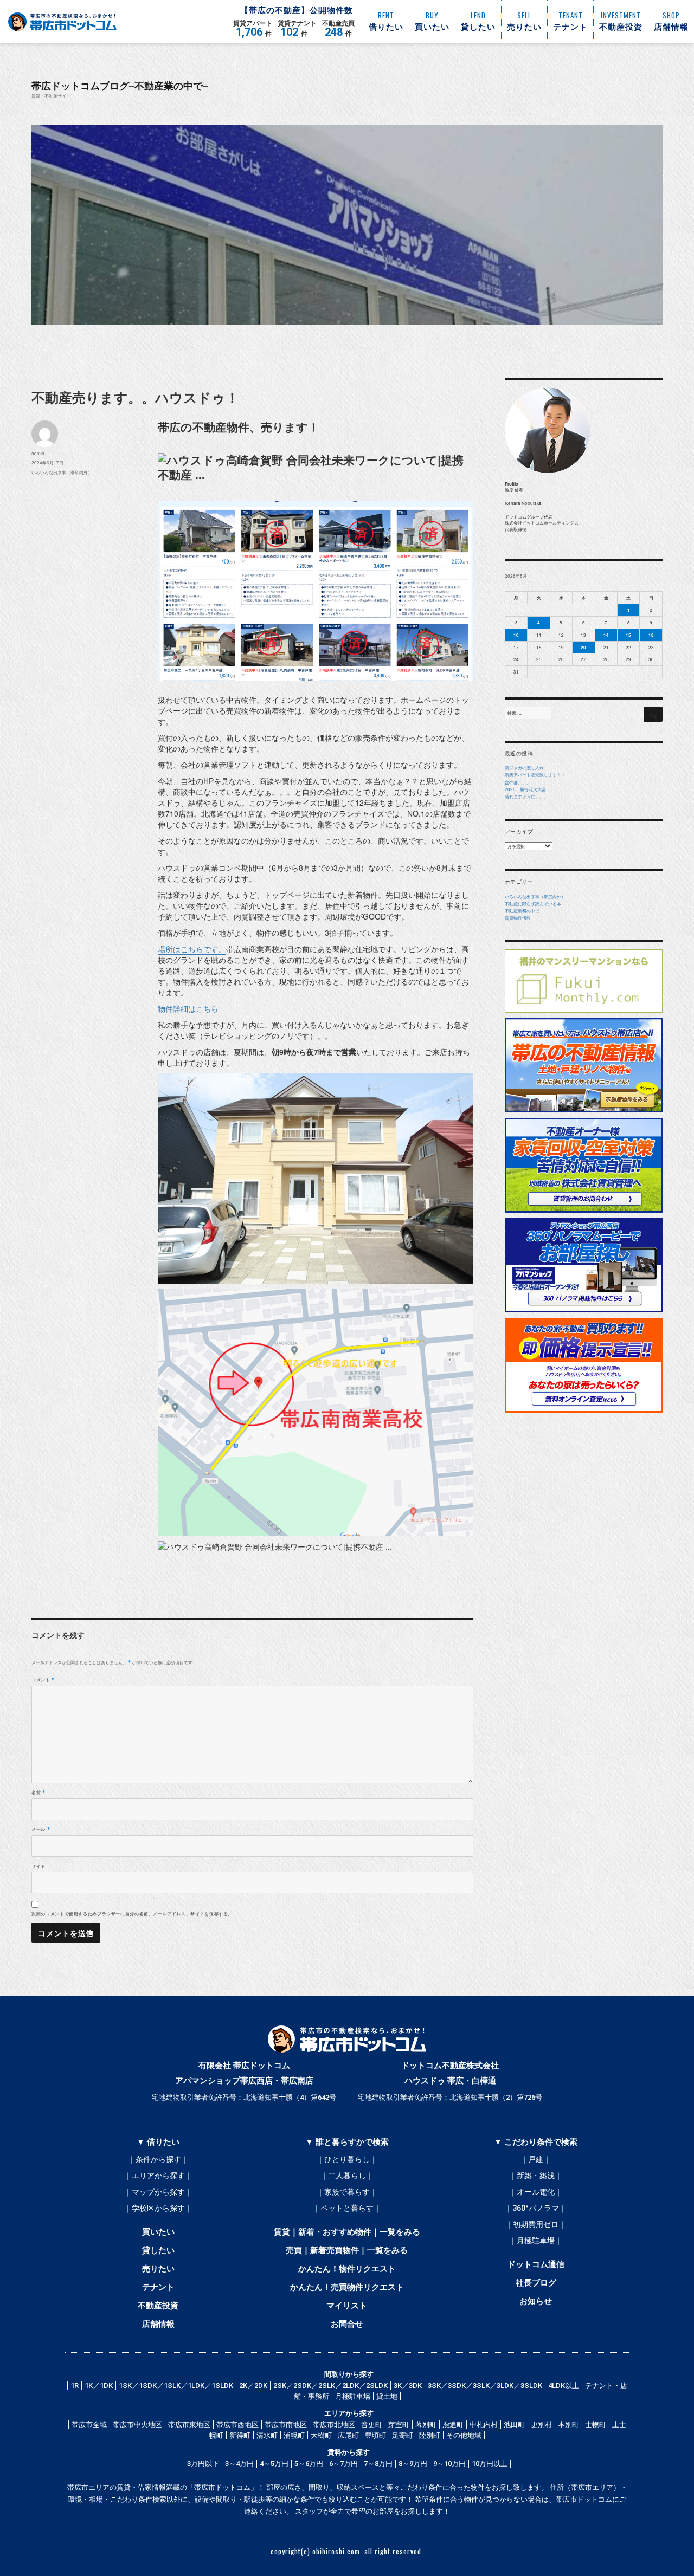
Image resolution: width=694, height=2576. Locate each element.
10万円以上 (490, 2464)
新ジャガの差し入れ (524, 768)
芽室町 (399, 2425)
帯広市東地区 (189, 2425)
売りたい (158, 2269)
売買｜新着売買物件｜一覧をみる (347, 2250)
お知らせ (536, 2301)
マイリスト (347, 2306)
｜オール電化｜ (536, 2192)
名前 (38, 1792)
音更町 (372, 2425)
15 (628, 635)
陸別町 (430, 2435)
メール (41, 1829)
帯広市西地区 (237, 2425)
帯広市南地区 (286, 2425)
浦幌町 (294, 2435)
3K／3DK (408, 2386)
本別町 (568, 2425)
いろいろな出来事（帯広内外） (62, 472)
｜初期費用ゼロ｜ (536, 2224)
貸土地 (387, 2396)
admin (38, 453)
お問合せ (347, 2324)
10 (516, 635)
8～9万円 (413, 2464)
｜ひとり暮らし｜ (347, 2159)
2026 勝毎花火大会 (525, 789)
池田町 (514, 2425)
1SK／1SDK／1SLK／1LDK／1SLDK (176, 2386)
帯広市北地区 (334, 2425)
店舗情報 (158, 2324)
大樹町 (321, 2435)
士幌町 (596, 2425)
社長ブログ (536, 2283)
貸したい (158, 2250)
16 (651, 635)
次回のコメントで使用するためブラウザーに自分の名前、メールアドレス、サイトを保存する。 (132, 1914)
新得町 (240, 2435)
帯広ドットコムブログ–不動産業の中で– (120, 85)
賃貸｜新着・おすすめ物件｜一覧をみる (347, 2232)
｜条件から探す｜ (158, 2159)
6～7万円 (343, 2464)
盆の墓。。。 (518, 782)
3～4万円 (239, 2464)
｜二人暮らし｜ (347, 2176)
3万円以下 (203, 2464)
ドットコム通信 (536, 2264)
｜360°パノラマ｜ (536, 2208)
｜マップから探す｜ (158, 2192)
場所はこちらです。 (192, 949)
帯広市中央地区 (137, 2425)
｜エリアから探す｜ (158, 2176)
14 (606, 635)
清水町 (267, 2435)
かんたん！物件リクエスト (347, 2269)
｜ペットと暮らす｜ (347, 2208)
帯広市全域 (89, 2425)
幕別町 (426, 2425)
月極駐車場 (353, 2396)
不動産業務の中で (522, 911)
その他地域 (464, 2435)
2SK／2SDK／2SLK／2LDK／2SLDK (330, 2386)
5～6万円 (309, 2464)
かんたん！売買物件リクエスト (347, 2287)
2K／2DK (253, 2386)
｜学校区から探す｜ (158, 2208)
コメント (43, 1679)
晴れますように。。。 (526, 796)
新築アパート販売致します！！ (535, 775)
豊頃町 (375, 2435)
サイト (38, 1866)
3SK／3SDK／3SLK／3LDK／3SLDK (485, 2386)
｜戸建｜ (536, 2159)
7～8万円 (378, 2464)
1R (75, 2386)
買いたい (158, 2232)
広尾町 (348, 2435)
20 (583, 647)
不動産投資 (158, 2306)
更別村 (541, 2425)
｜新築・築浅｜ (536, 2176)
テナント (158, 2287)
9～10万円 (449, 2464)
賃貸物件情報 (518, 918)
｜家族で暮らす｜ (347, 2192)
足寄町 (403, 2435)
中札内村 (484, 2425)
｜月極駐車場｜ (536, 2241)
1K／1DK (99, 2386)
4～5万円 (274, 2464)
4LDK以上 (564, 2386)
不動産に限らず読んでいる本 (533, 904)
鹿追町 (453, 2425)
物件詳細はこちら (188, 1008)
